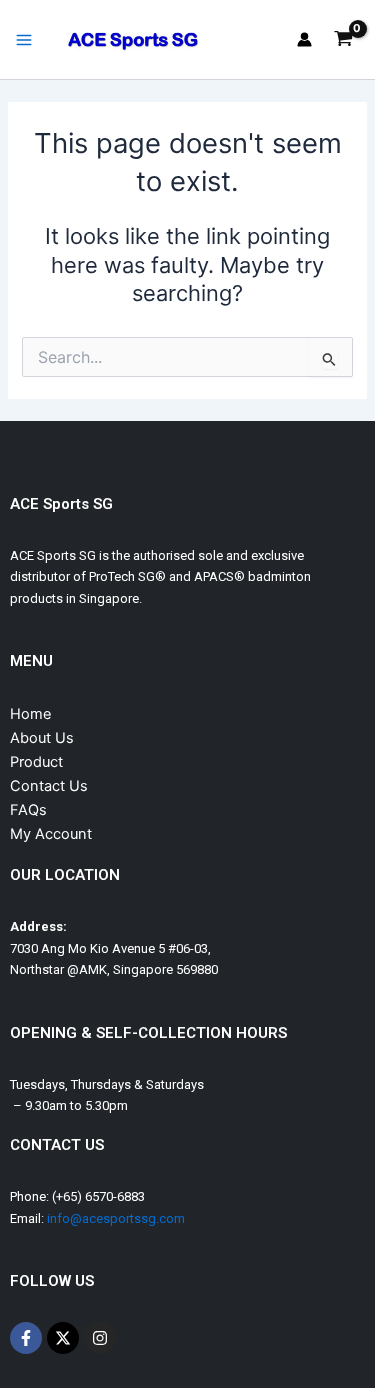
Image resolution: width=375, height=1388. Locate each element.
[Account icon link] (304, 39)
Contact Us (49, 786)
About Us (42, 738)
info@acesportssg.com (116, 1218)
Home (30, 714)
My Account (51, 834)
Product (36, 762)
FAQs (28, 810)
